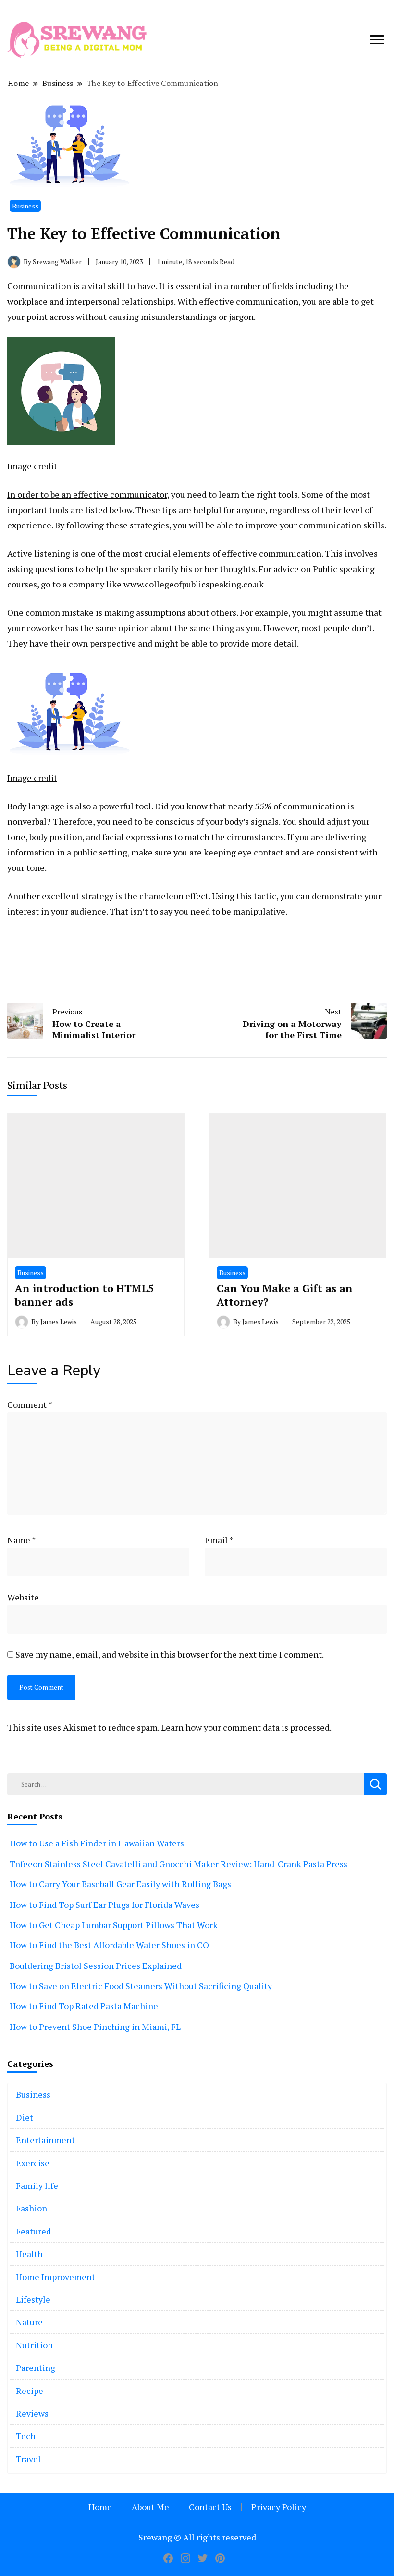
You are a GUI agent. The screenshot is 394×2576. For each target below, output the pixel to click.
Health (29, 2254)
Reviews (32, 2413)
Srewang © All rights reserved (197, 2537)
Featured (33, 2231)
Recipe (30, 2391)
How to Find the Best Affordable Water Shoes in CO (109, 1945)
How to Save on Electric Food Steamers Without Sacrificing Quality (141, 1986)
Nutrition (34, 2345)
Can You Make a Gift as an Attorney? (285, 1295)
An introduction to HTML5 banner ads (84, 1295)
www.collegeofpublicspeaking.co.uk (194, 584)
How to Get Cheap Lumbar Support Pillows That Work (114, 1925)
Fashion (31, 2208)
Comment (30, 1404)
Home (100, 2507)
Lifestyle (33, 2299)
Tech (26, 2436)
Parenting (36, 2368)
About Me (150, 2507)
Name (22, 1540)
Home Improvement (55, 2277)
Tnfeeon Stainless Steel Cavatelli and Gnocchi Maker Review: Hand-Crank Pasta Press (179, 1864)
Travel (28, 2459)
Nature (29, 2322)
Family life (37, 2185)
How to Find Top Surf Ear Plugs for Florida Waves (105, 1905)
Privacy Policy (279, 2507)
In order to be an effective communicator (87, 494)
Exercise (33, 2163)
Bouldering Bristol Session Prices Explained (96, 1966)
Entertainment (45, 2140)
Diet (25, 2117)
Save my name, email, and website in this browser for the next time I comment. (170, 1654)
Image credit (32, 466)
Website (23, 1597)
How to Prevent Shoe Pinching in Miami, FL (95, 2027)
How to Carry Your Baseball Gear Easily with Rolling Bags (120, 1884)
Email (219, 1540)
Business (25, 206)
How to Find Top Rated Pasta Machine (84, 2006)
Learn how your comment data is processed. (246, 1727)
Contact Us (210, 2507)
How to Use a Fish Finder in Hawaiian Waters (97, 1843)
